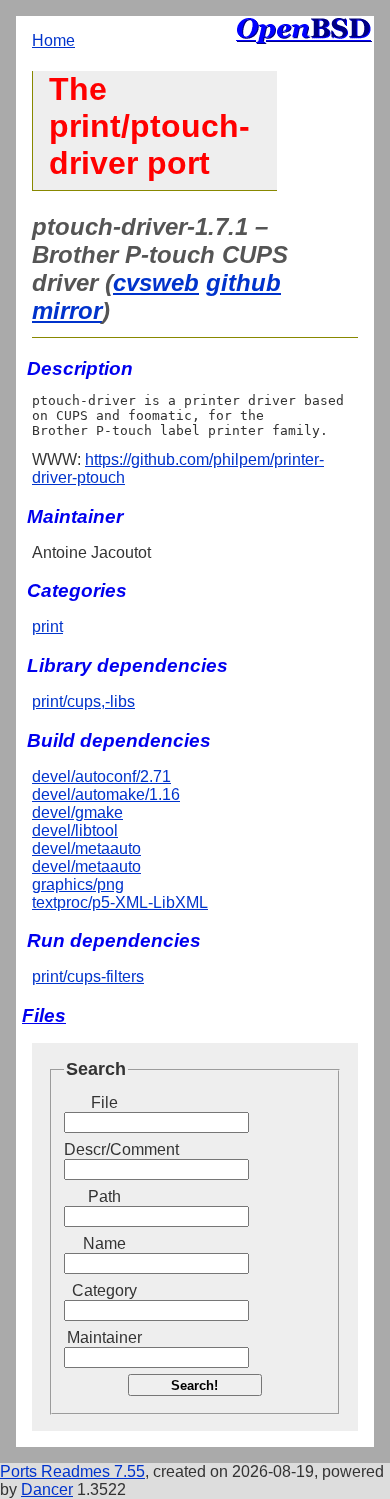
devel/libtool (75, 830)
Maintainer (104, 1337)
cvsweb (156, 282)
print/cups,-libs (83, 701)
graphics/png (78, 884)
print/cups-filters (88, 976)
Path (104, 1196)
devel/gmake (77, 812)
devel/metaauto (86, 848)
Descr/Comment (104, 1149)
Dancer (47, 1489)
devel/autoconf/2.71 (101, 776)
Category (104, 1290)
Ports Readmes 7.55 (72, 1471)
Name (104, 1243)
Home (53, 40)
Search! (194, 1385)
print (47, 626)
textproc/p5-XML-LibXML (120, 902)
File (104, 1102)
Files (44, 1015)
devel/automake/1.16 (106, 794)
